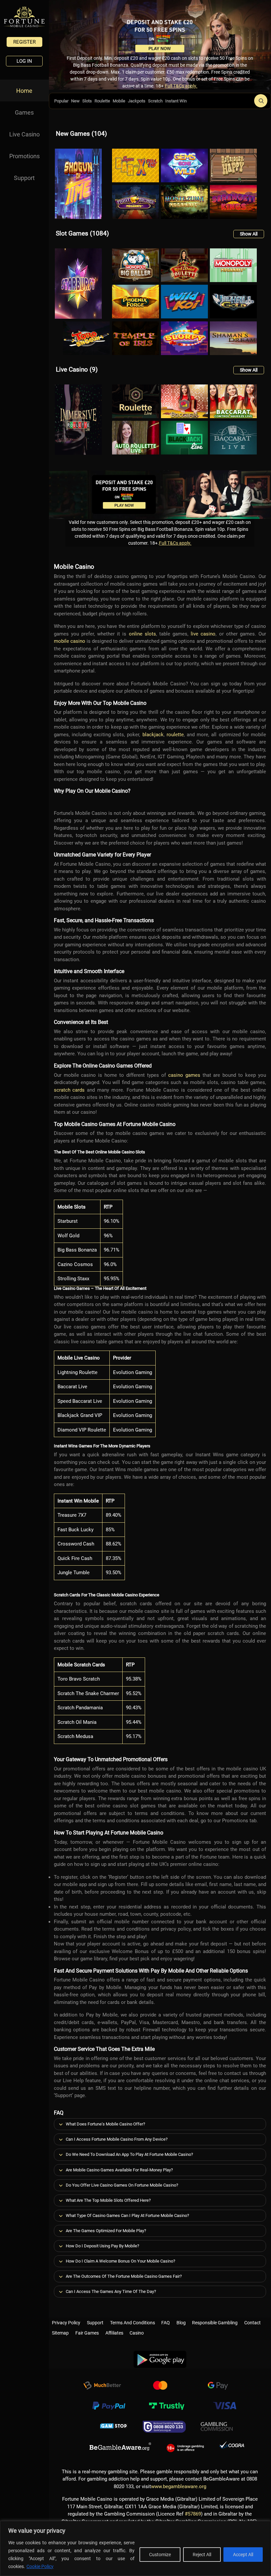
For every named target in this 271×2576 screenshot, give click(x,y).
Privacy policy (66, 2321)
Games (24, 112)
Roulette (102, 101)
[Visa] (224, 2407)
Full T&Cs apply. (181, 86)
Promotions (24, 156)
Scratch (155, 101)
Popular (61, 101)
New (75, 101)
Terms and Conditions (133, 2321)
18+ (185, 2447)
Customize (160, 2555)
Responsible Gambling (215, 2321)
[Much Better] (102, 2386)
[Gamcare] (164, 2427)
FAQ (166, 2321)
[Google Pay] (218, 2386)
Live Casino (24, 134)
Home (24, 91)
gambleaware (120, 2447)
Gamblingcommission (217, 2427)
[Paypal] (109, 2407)
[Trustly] (167, 2407)
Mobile (119, 101)
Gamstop (114, 2427)
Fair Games (87, 2332)
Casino (137, 2332)
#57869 (193, 2514)
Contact (252, 2321)
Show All (249, 234)
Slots (87, 101)
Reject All (202, 2555)
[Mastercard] (160, 2386)
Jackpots (137, 101)
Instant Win (176, 101)
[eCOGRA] (232, 2447)
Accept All (243, 2555)
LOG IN (24, 61)
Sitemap (60, 2332)
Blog (181, 2321)
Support (24, 178)
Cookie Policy (40, 2566)
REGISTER (24, 42)
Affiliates (114, 2332)
